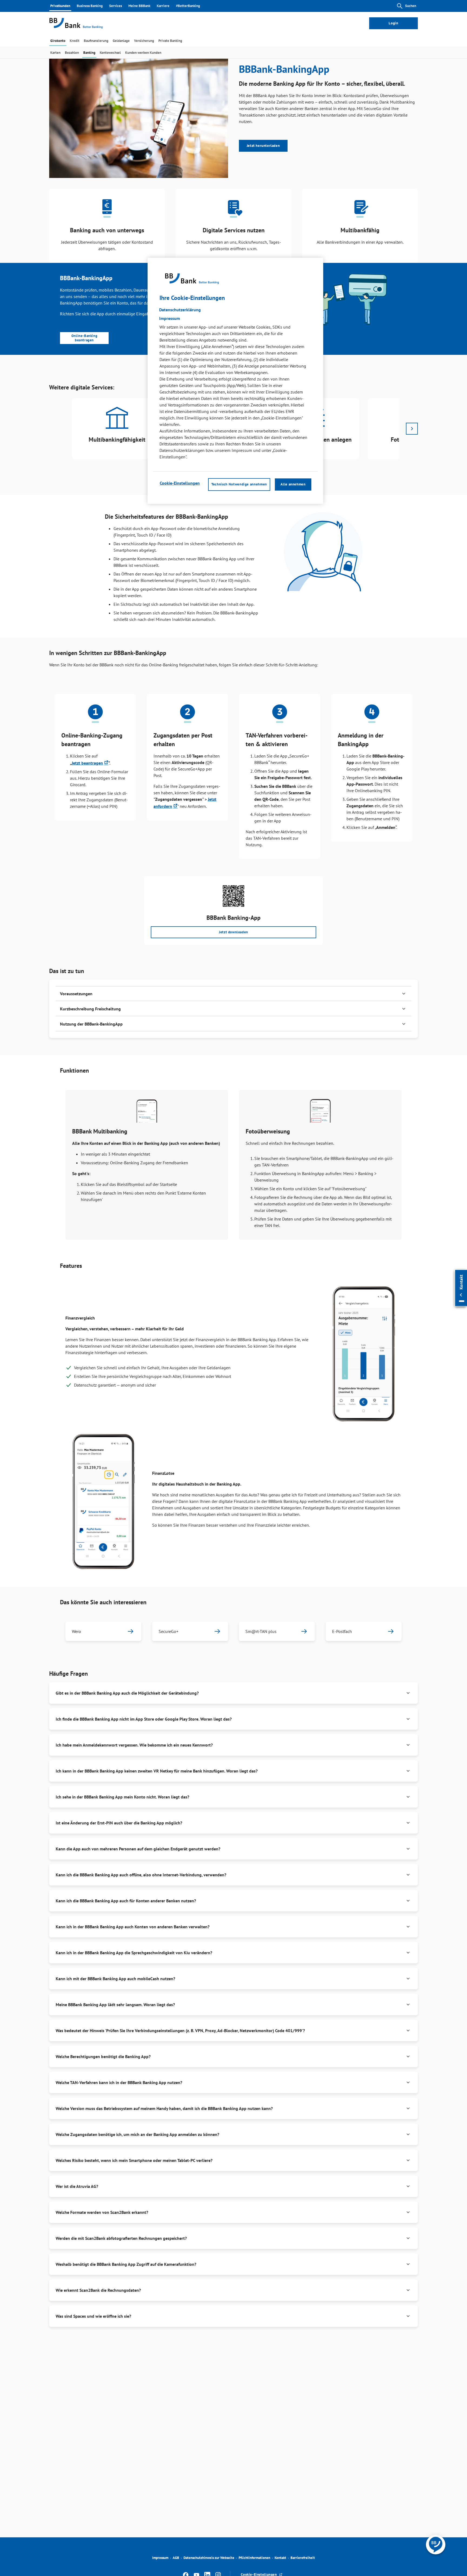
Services (116, 6)
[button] (234, 994)
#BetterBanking (188, 6)
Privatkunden (60, 6)
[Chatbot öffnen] (436, 2545)
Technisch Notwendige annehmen (239, 484)
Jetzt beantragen (87, 763)
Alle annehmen (293, 484)
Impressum (160, 2558)
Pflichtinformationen (254, 2558)
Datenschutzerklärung (180, 310)
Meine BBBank (139, 6)
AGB (176, 2558)
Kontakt (280, 2558)
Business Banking (90, 6)
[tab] (58, 41)
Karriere (163, 6)
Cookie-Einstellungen (180, 483)
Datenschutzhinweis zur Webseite (209, 2558)
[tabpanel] (117, 429)
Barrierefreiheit (303, 2558)
